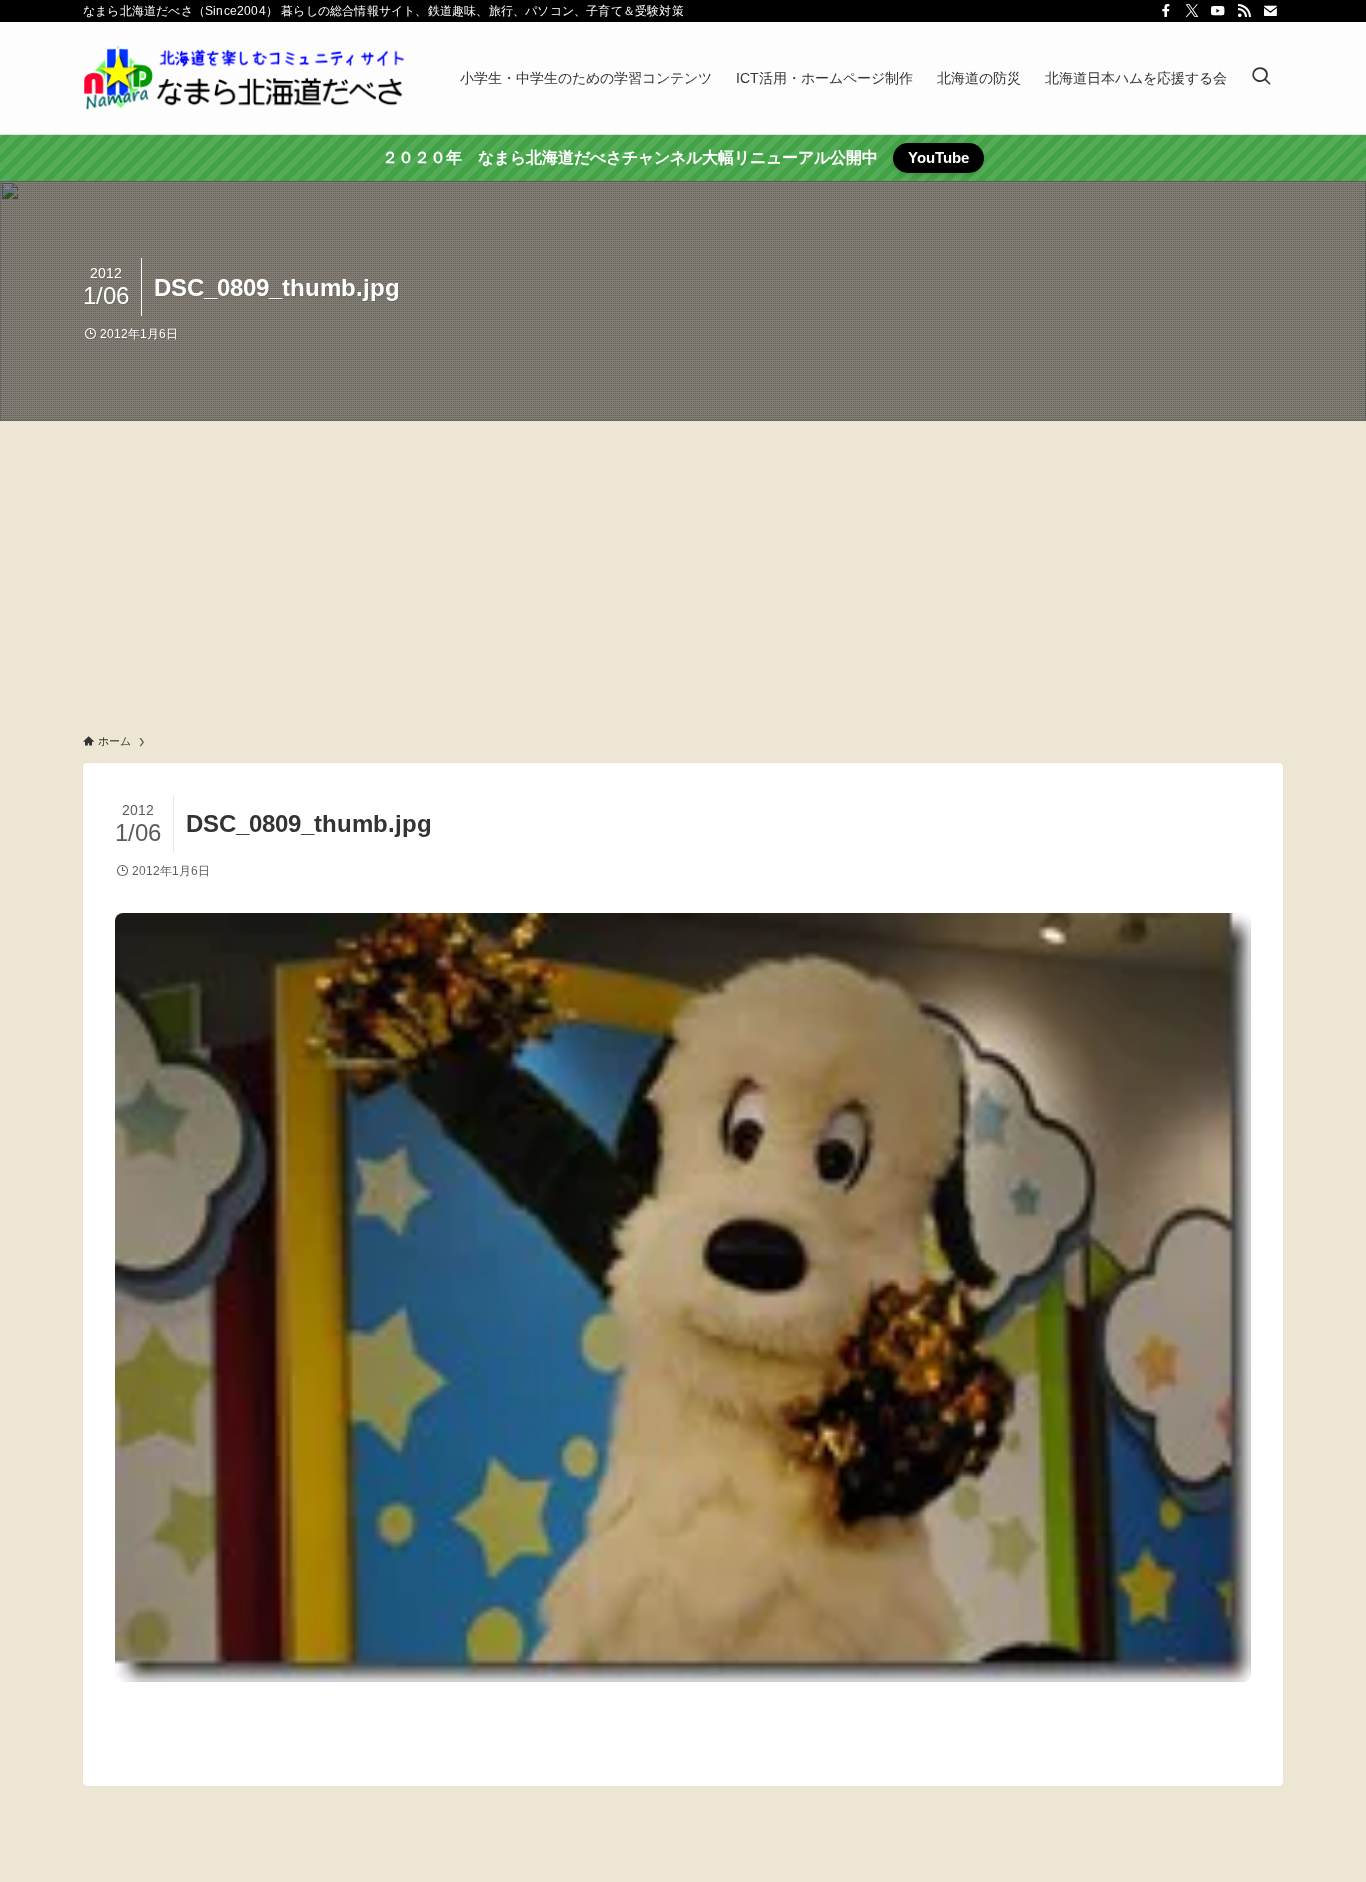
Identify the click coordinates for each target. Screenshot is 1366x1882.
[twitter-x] (1192, 11)
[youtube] (1218, 11)
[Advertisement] (683, 571)
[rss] (1244, 11)
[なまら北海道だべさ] (245, 78)
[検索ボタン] (1261, 78)
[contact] (1270, 11)
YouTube (938, 157)
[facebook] (1166, 11)
